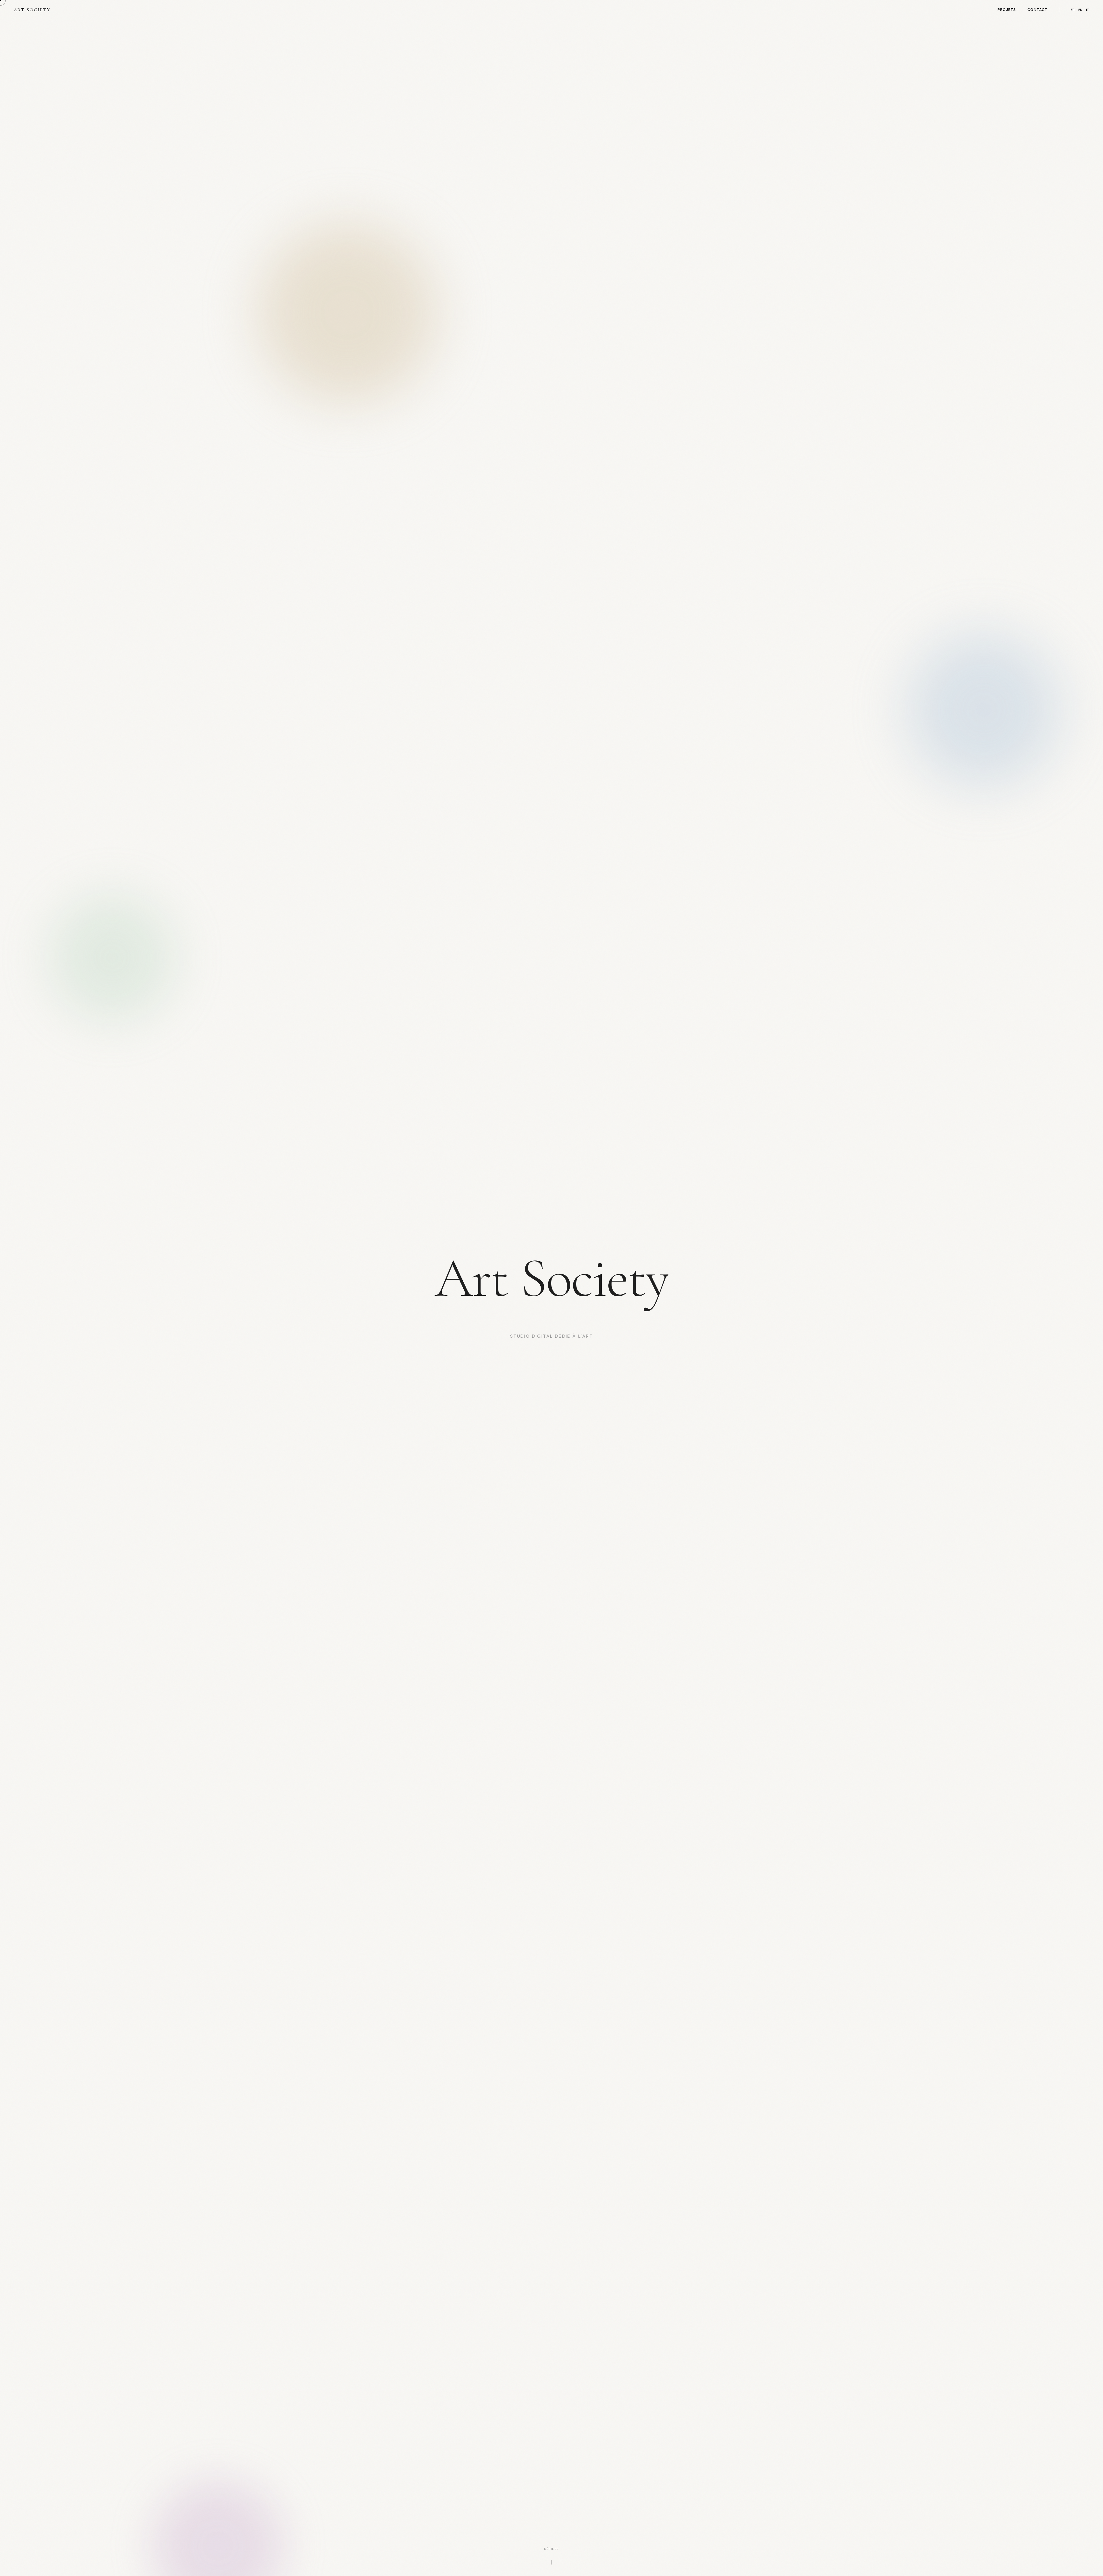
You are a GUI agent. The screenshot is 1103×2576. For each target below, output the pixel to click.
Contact (1037, 10)
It (1088, 10)
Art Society (32, 10)
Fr (1073, 10)
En (1080, 10)
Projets (1007, 10)
